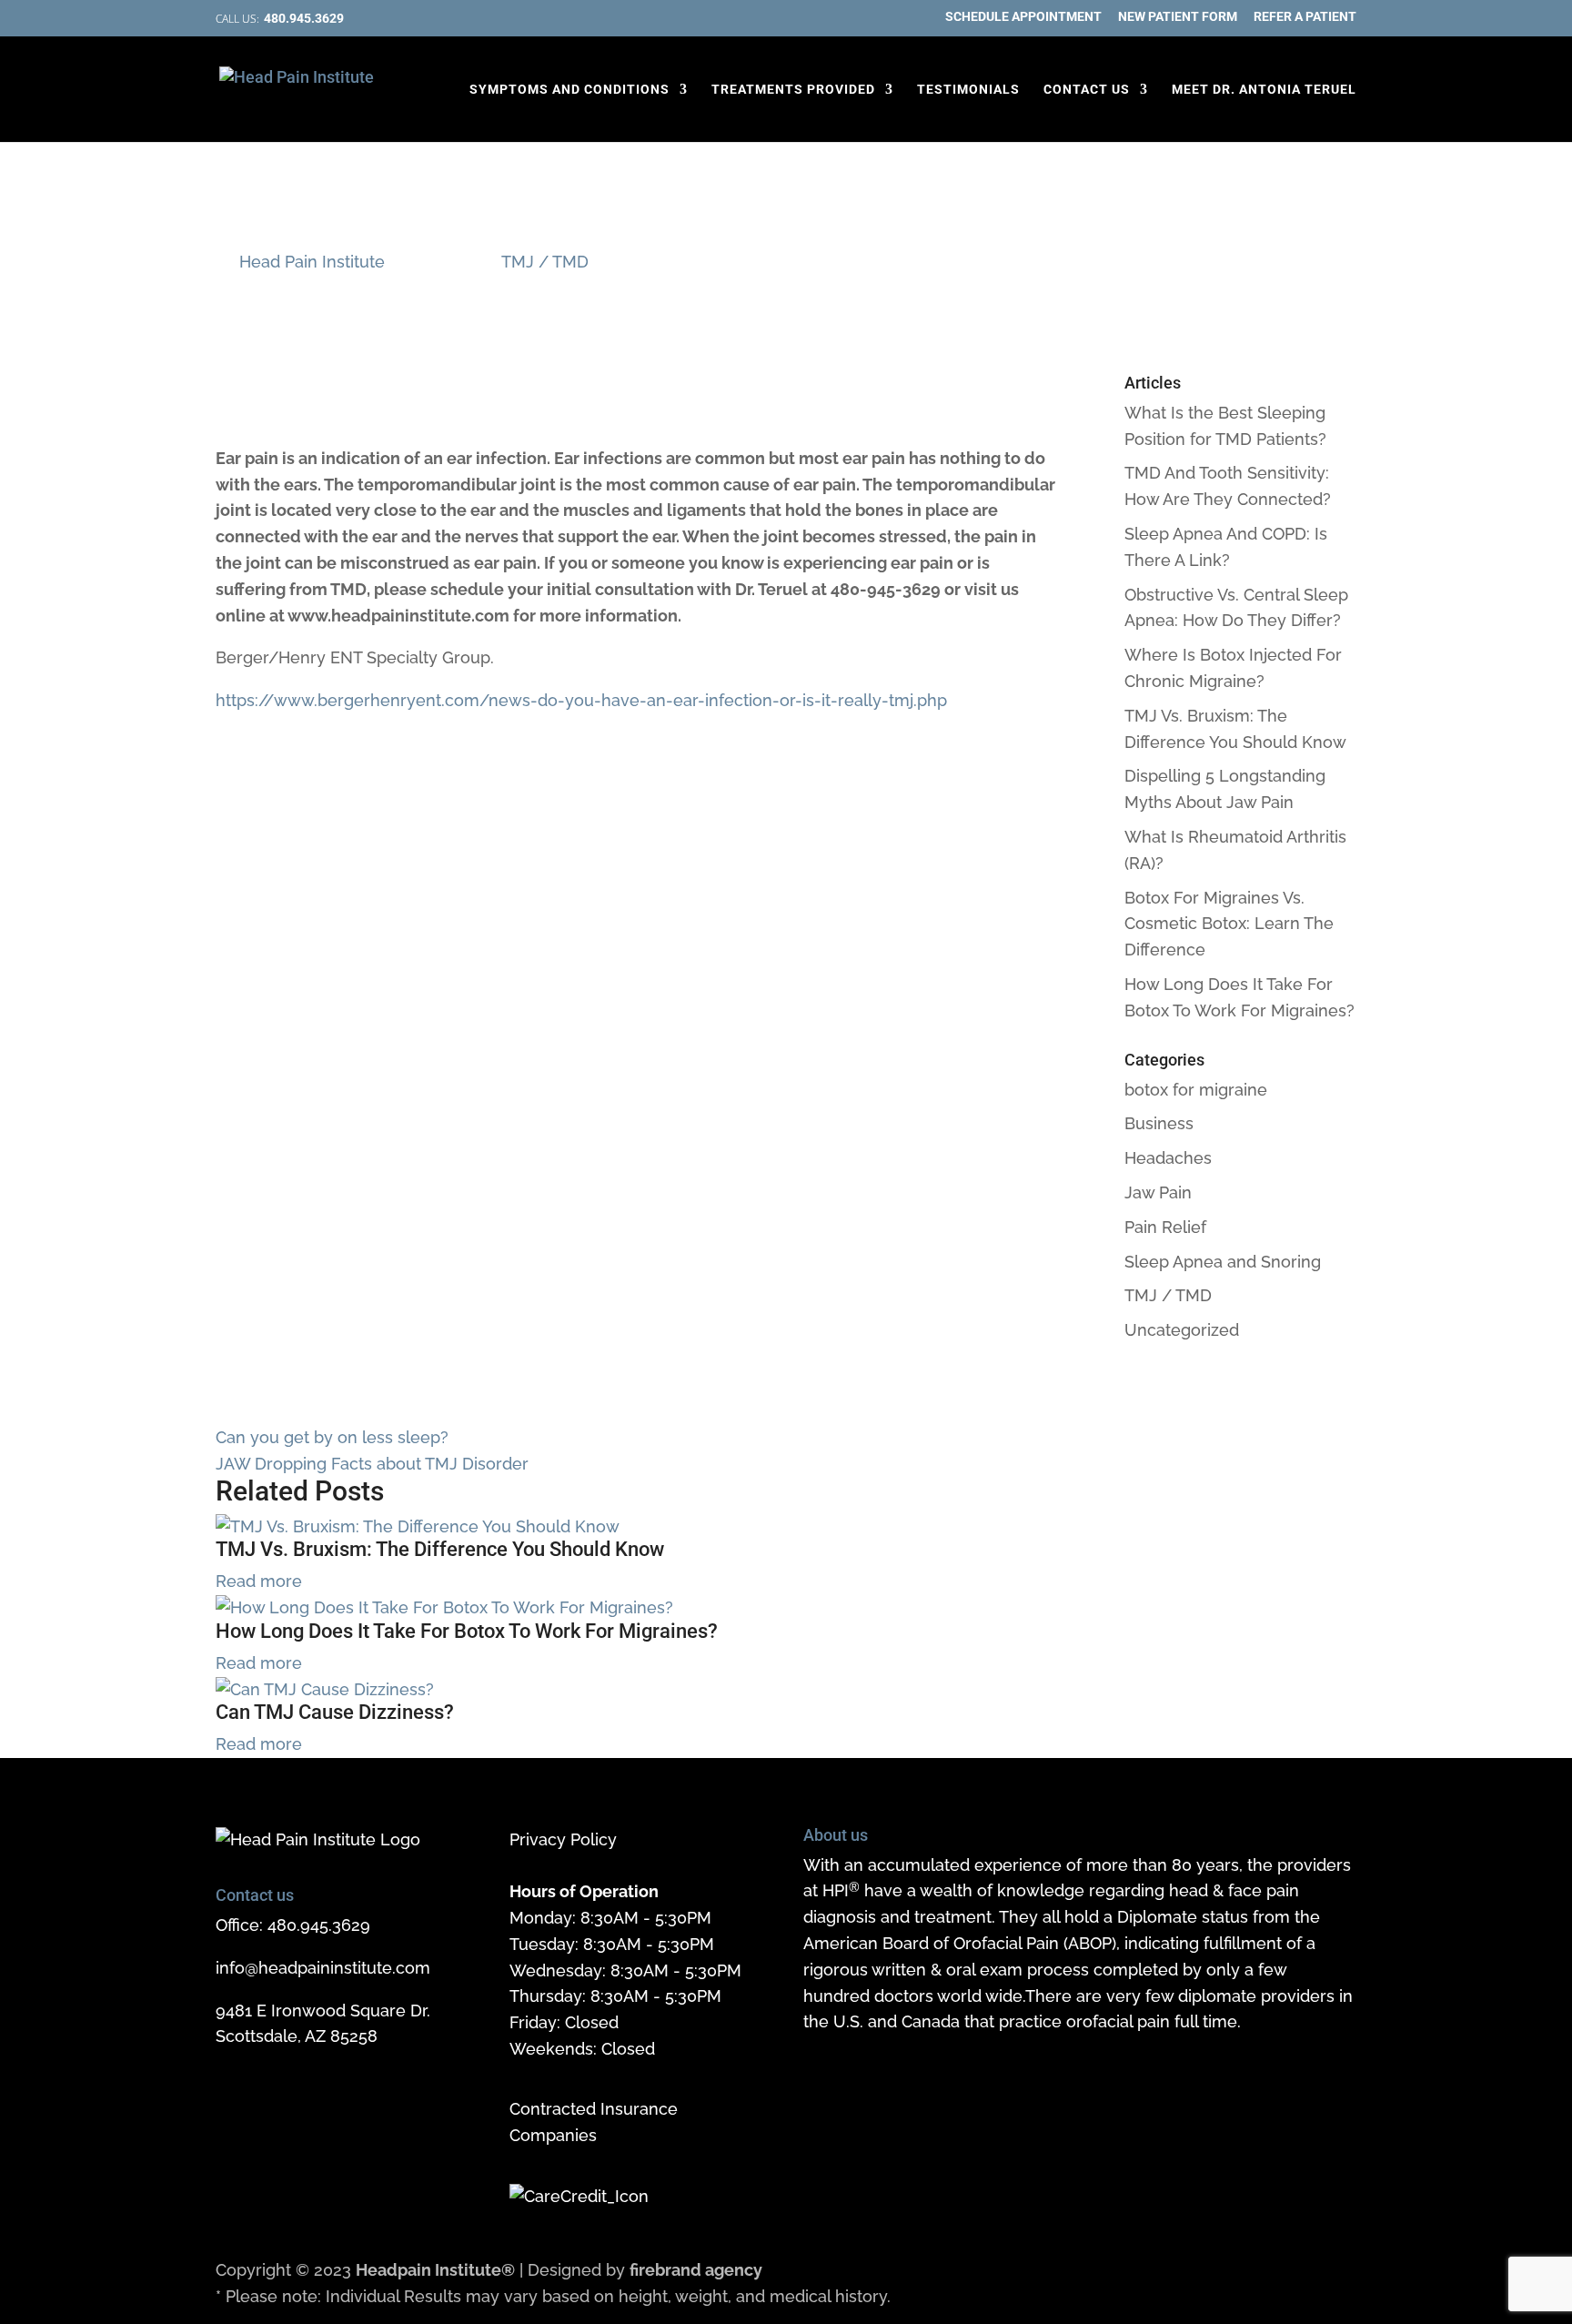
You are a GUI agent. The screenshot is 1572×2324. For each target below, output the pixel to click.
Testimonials (968, 90)
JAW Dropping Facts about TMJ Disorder (372, 1464)
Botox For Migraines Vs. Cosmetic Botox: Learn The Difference (1229, 924)
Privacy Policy (563, 1839)
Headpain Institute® (435, 2270)
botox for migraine (1196, 1090)
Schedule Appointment (1023, 17)
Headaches (1168, 1158)
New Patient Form (1178, 17)
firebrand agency (696, 2270)
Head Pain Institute (312, 262)
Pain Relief (1165, 1227)
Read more (259, 1581)
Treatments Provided (793, 90)
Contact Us (1087, 90)
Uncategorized (1182, 1330)
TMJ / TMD (545, 262)
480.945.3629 (319, 1925)
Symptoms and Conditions (569, 90)
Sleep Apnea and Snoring (1223, 1262)
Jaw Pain (1158, 1192)
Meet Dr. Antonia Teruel (1264, 90)
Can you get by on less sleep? (332, 1437)
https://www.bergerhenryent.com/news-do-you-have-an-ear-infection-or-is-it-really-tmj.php (581, 700)
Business (1159, 1123)
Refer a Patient (1305, 17)
